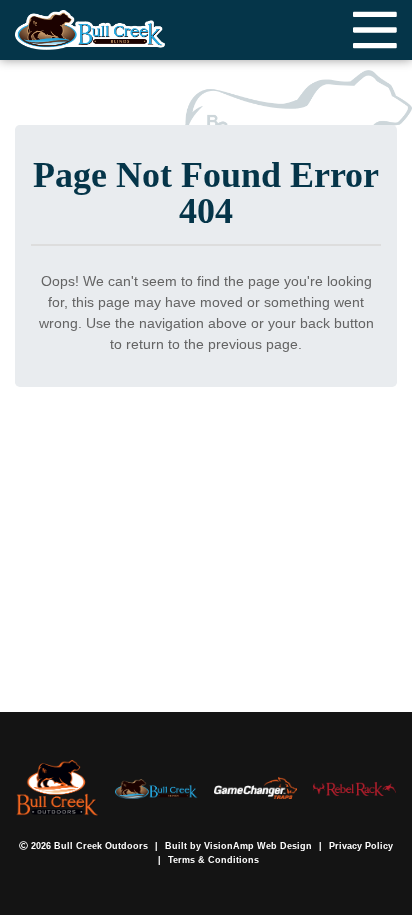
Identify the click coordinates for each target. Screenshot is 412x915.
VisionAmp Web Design (258, 846)
